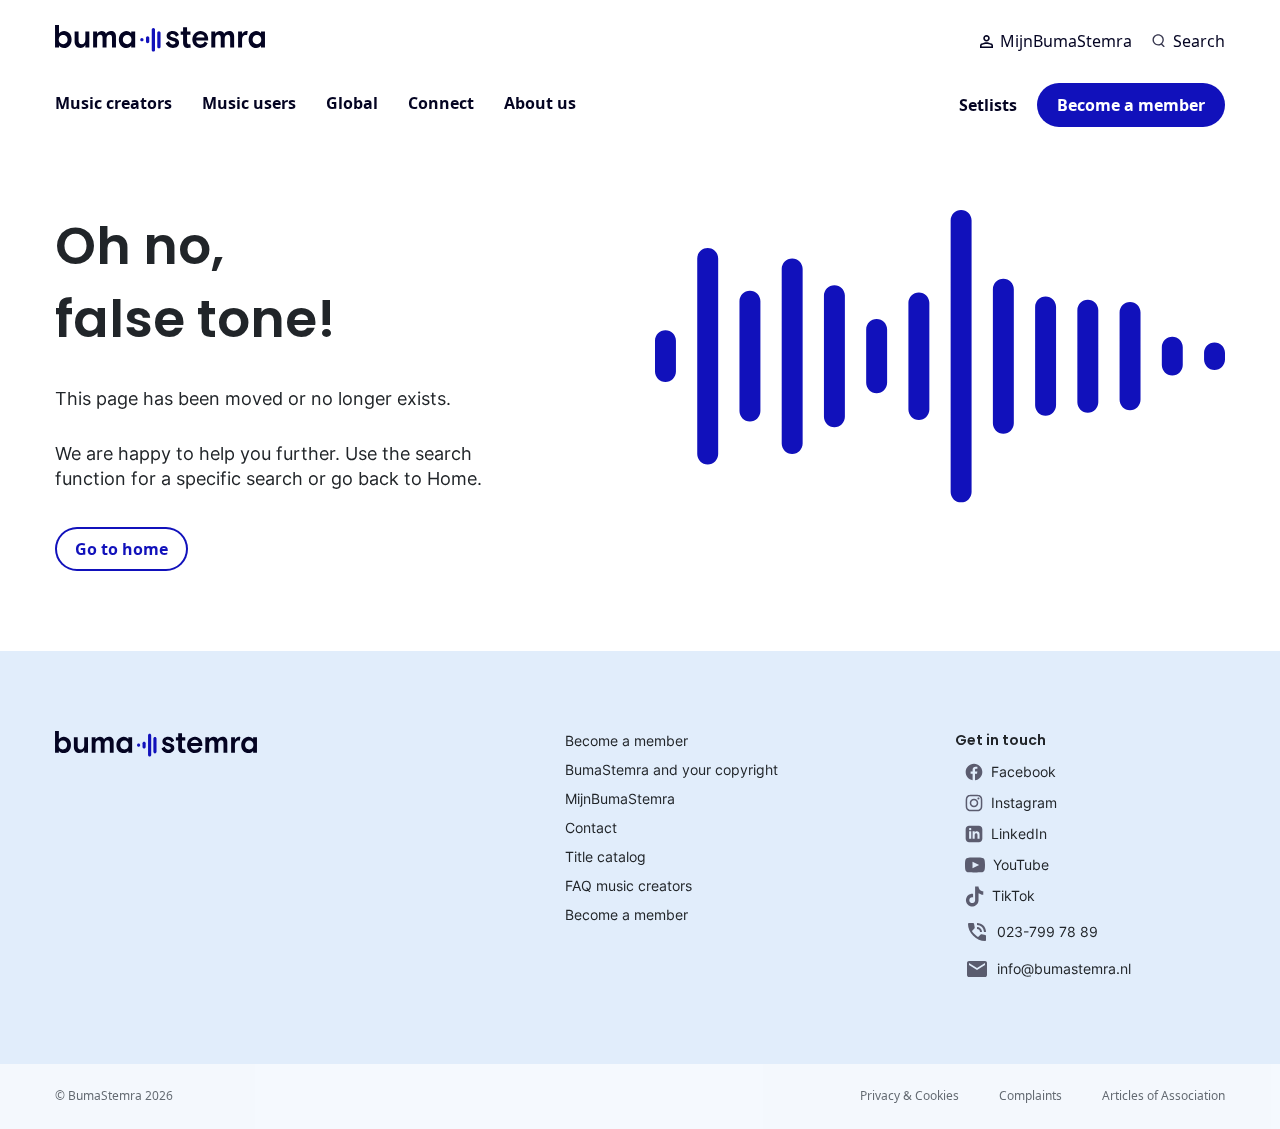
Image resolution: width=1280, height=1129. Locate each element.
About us (540, 103)
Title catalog (605, 856)
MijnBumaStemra (1066, 41)
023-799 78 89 (1047, 931)
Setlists (988, 105)
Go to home (121, 549)
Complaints (1030, 1095)
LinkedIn (1019, 833)
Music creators (113, 103)
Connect (441, 103)
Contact (591, 827)
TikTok (1013, 895)
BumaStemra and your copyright (671, 769)
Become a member (1131, 105)
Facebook (1023, 771)
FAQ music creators (628, 885)
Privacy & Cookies (909, 1095)
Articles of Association (1163, 1095)
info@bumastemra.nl (1064, 968)
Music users (249, 103)
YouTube (1021, 864)
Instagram (1024, 802)
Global (352, 103)
